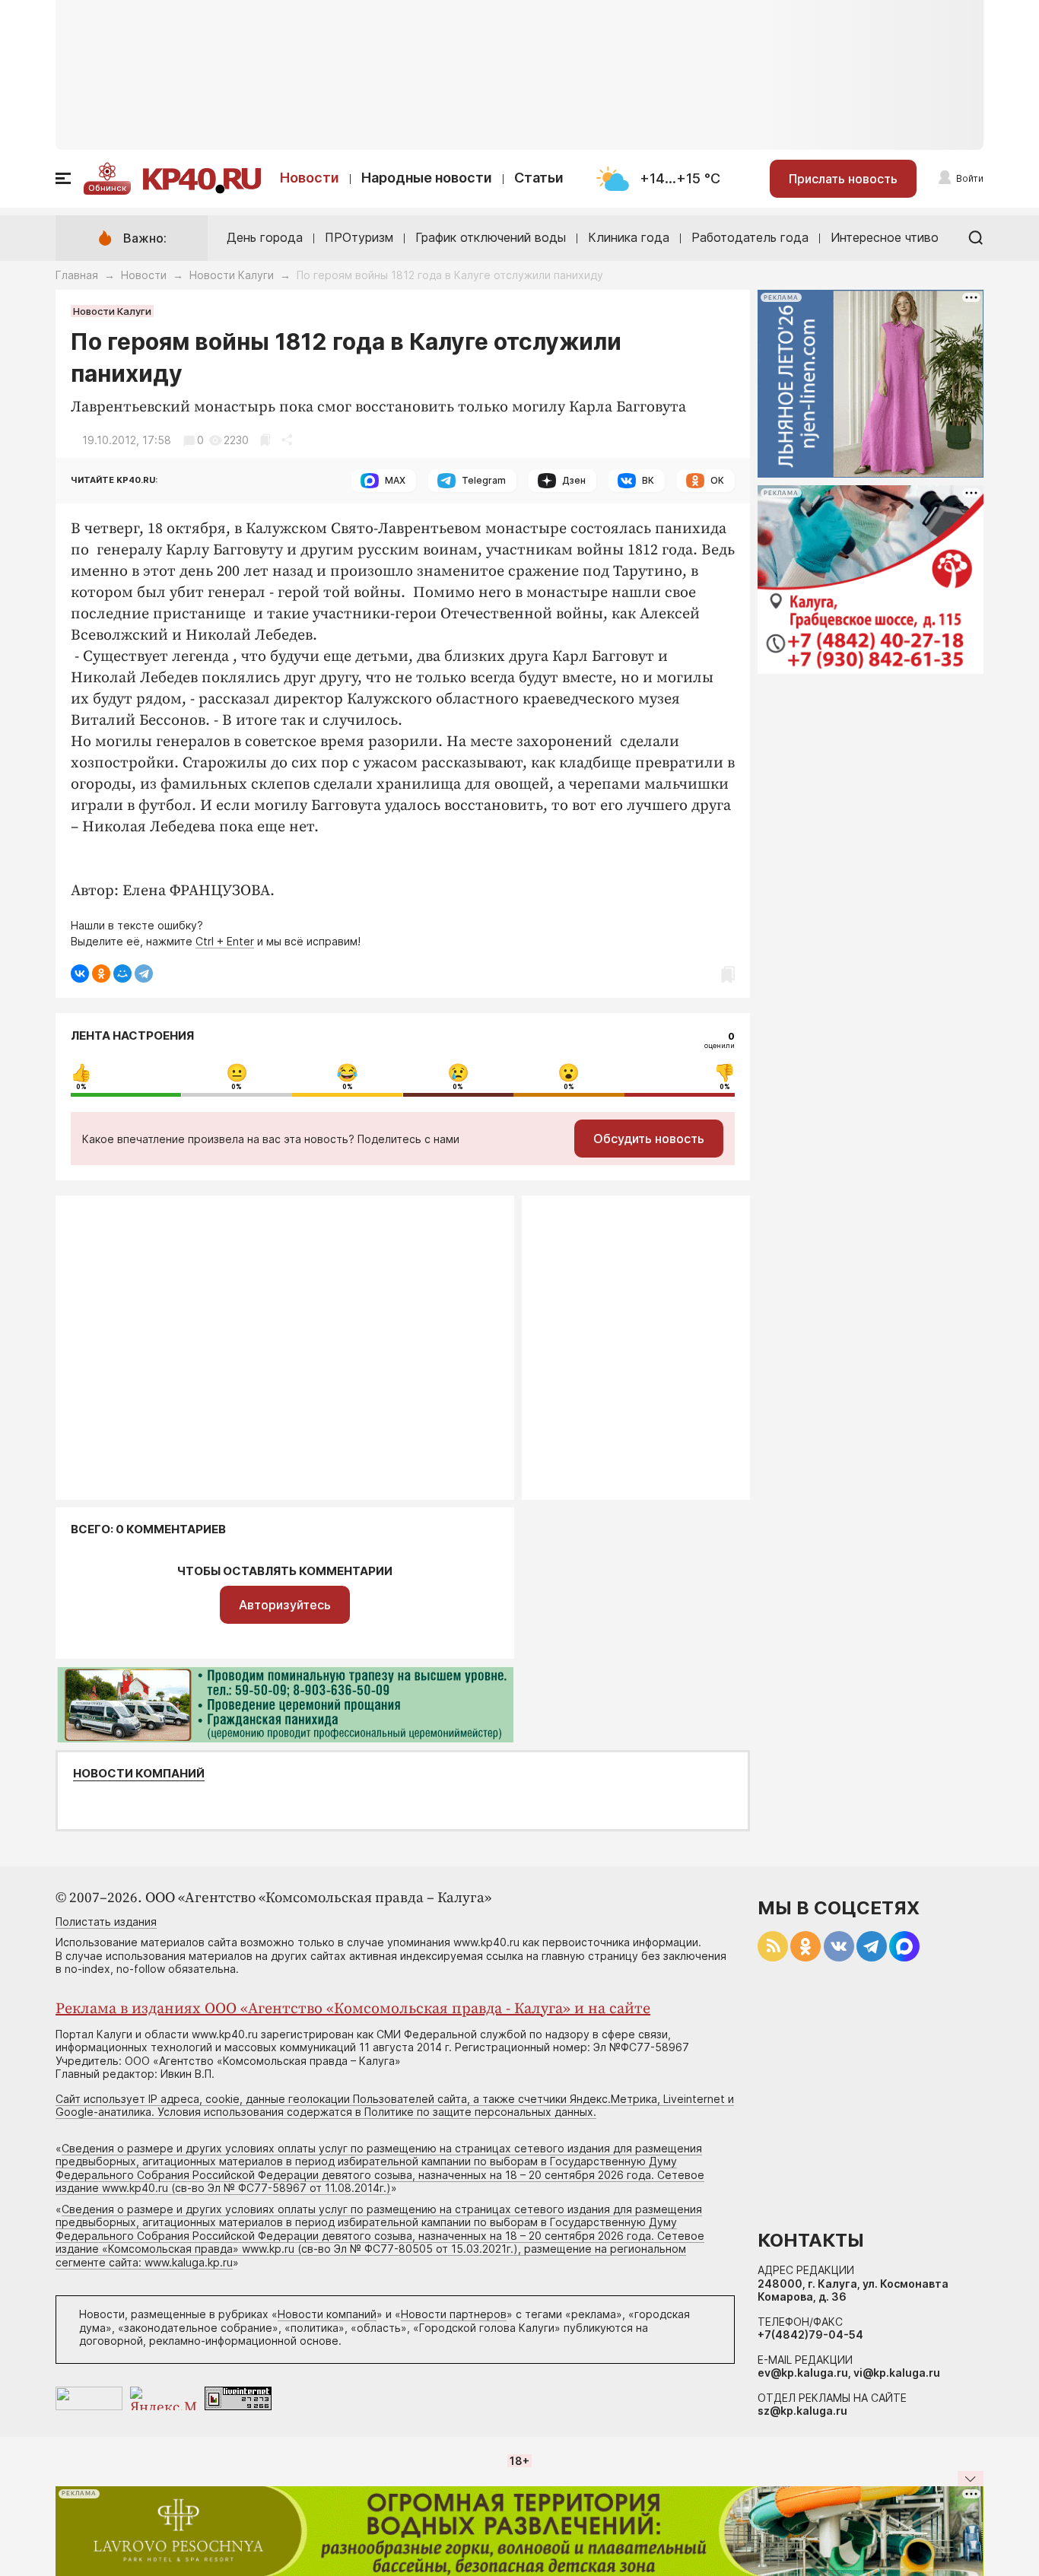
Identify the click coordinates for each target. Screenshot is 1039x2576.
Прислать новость (843, 179)
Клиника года (629, 237)
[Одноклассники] (101, 974)
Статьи (539, 178)
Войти (970, 178)
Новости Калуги (232, 275)
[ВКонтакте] (80, 974)
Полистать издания (106, 1922)
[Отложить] (265, 440)
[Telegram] (144, 974)
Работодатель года (750, 237)
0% (81, 1087)
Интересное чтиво (885, 237)
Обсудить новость (649, 1139)
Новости (310, 178)
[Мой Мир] (122, 974)
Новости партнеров (454, 2314)
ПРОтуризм (359, 237)
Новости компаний (139, 1774)
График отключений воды (491, 237)
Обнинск (107, 188)
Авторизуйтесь (285, 1605)
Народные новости (427, 178)
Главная (77, 275)
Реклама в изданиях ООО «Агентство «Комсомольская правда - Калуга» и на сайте (353, 2009)
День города (265, 237)
